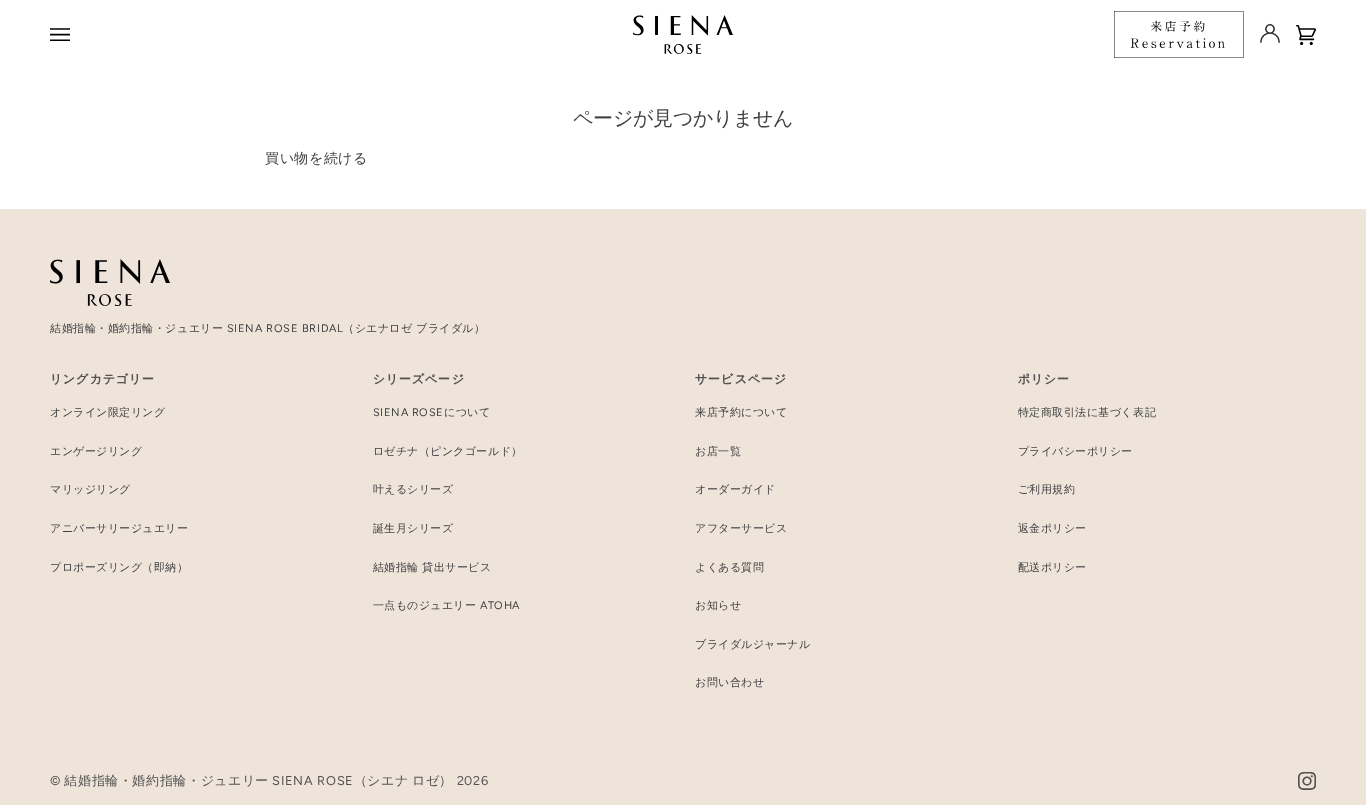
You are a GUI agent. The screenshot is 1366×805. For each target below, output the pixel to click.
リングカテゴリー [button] (103, 379)
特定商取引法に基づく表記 (1087, 412)
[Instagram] (1307, 781)
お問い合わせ (729, 682)
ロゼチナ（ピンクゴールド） (448, 451)
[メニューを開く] (63, 34)
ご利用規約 (1047, 489)
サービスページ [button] (741, 379)
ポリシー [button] (1044, 379)
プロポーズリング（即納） (119, 567)
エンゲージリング (96, 451)
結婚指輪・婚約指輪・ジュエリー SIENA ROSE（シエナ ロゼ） (258, 780)
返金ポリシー (1052, 528)
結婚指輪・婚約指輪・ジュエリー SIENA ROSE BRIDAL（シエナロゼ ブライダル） (267, 328)
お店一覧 (718, 451)
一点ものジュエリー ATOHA (446, 605)
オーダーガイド (735, 489)
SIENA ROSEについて (432, 412)
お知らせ (718, 605)
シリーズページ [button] (419, 379)
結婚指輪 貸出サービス (432, 567)
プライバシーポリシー (1076, 451)
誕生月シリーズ (413, 528)
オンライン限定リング (108, 412)
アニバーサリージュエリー (119, 528)
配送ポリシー (1052, 567)
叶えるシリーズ (413, 489)
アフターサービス (741, 528)
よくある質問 (729, 567)
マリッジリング (90, 489)
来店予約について (741, 412)
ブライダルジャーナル (753, 644)
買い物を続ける (316, 158)
